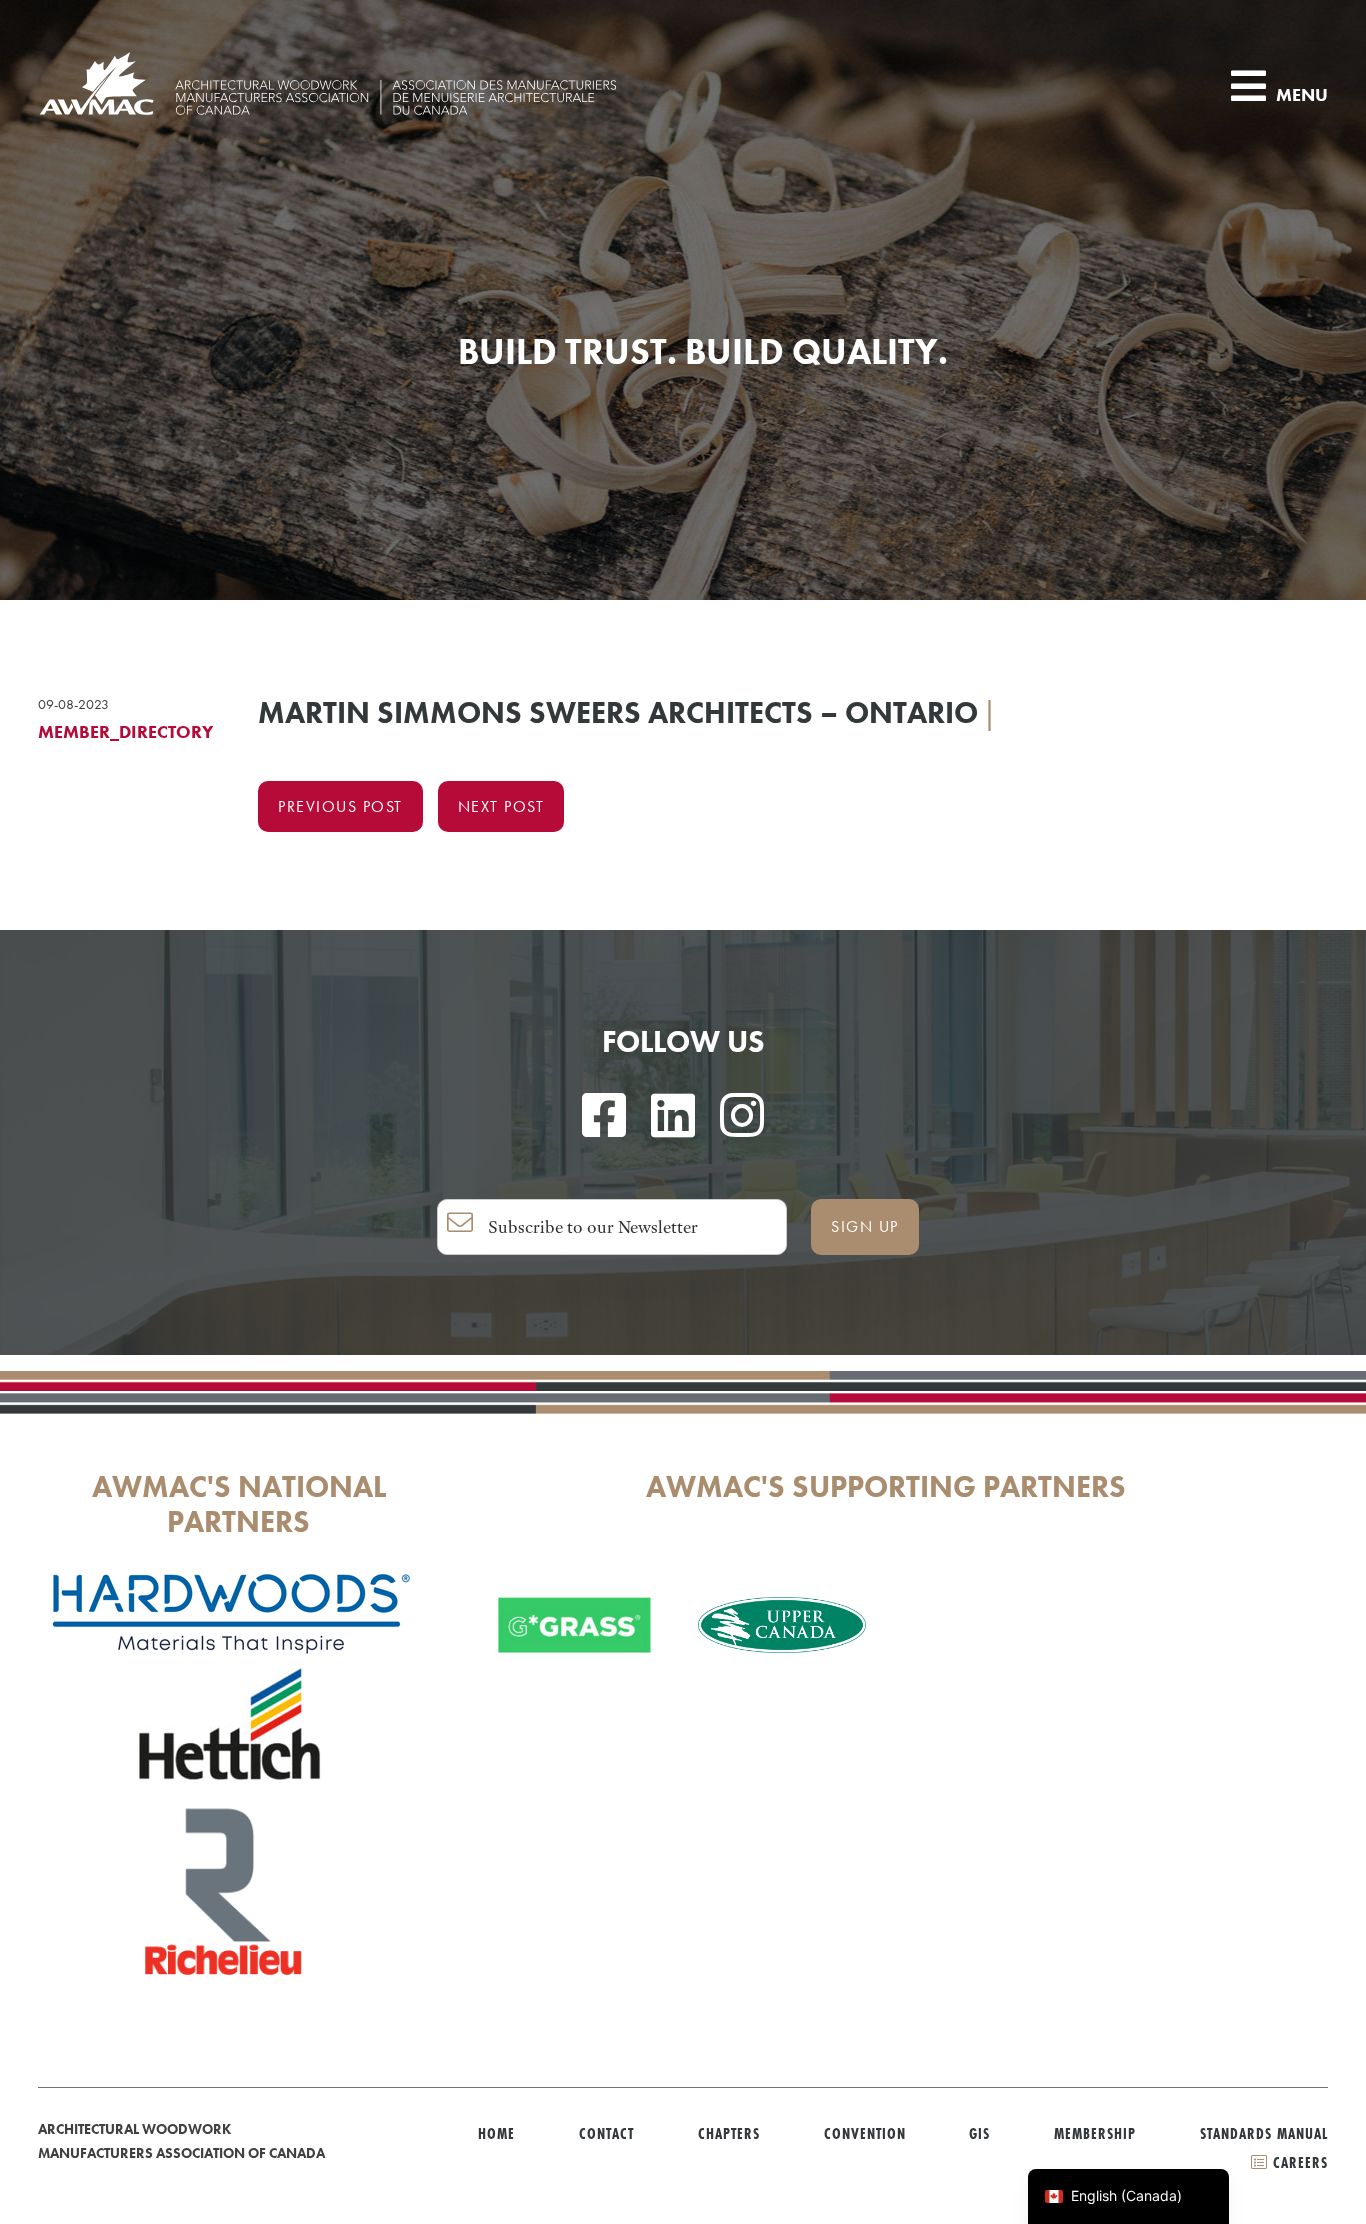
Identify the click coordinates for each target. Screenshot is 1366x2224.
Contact (606, 2133)
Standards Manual (1264, 2133)
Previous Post (340, 806)
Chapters (729, 2133)
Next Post (501, 806)
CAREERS (1298, 2162)
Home (496, 2133)
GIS (979, 2133)
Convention (865, 2133)
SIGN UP (865, 1226)
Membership (1095, 2133)
